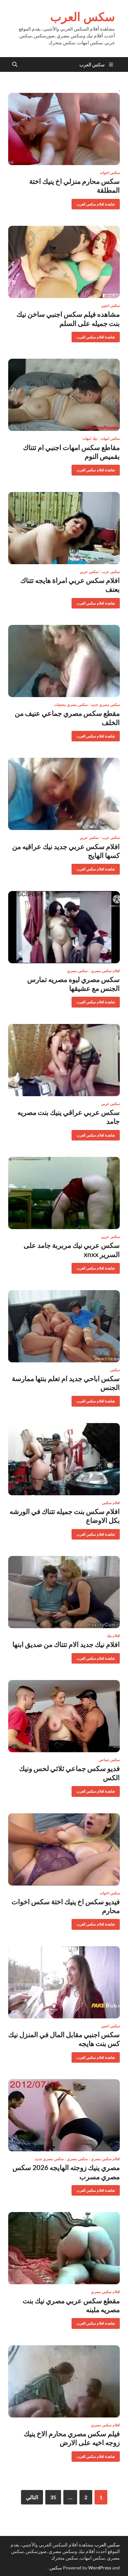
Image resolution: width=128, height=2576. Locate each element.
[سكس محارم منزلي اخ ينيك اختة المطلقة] (64, 129)
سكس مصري (77, 971)
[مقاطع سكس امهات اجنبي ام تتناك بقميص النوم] (64, 395)
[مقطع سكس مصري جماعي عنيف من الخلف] (64, 661)
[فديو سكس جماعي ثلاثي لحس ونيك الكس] (64, 1716)
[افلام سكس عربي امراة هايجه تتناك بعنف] (64, 528)
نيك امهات (90, 438)
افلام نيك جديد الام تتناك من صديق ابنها (66, 1644)
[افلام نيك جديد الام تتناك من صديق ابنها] (64, 1592)
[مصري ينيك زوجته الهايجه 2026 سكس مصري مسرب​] (64, 2115)
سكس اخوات (110, 173)
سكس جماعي (109, 1760)
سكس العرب (83, 17)
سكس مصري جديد (105, 705)
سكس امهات (110, 438)
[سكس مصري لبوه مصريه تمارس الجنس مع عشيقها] (64, 927)
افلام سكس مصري (105, 971)
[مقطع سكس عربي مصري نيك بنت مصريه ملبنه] (64, 2248)
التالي (32, 2497)
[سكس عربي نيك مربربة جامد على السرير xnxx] (64, 1193)
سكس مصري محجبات (71, 705)
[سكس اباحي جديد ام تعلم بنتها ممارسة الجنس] (64, 1326)
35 (53, 2497)
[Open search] (15, 65)
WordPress (100, 2568)
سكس (115, 1370)
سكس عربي (89, 572)
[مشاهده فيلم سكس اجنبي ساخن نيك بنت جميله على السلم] (64, 262)
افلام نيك (113, 1636)
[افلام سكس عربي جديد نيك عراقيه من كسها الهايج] (64, 794)
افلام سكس (111, 1503)
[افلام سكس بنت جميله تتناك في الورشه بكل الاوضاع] (64, 1459)
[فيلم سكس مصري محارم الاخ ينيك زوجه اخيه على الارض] (64, 2381)
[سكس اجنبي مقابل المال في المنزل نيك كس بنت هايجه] (64, 1982)
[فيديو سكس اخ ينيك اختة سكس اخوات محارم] (64, 1849)
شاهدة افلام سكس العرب (98, 203)
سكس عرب (111, 572)
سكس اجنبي (110, 306)
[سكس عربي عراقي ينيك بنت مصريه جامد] (64, 1060)
